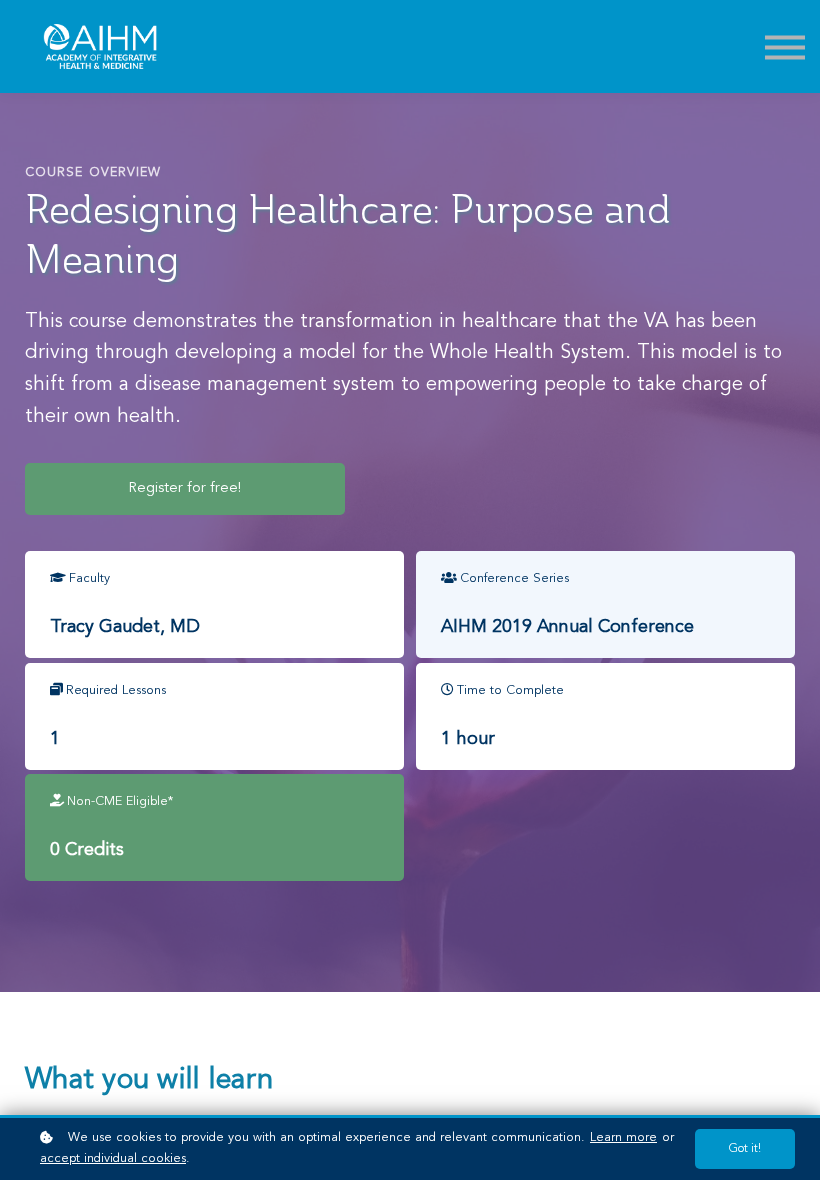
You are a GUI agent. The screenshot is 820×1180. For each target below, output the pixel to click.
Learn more (623, 1137)
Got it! (745, 1149)
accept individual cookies (113, 1158)
